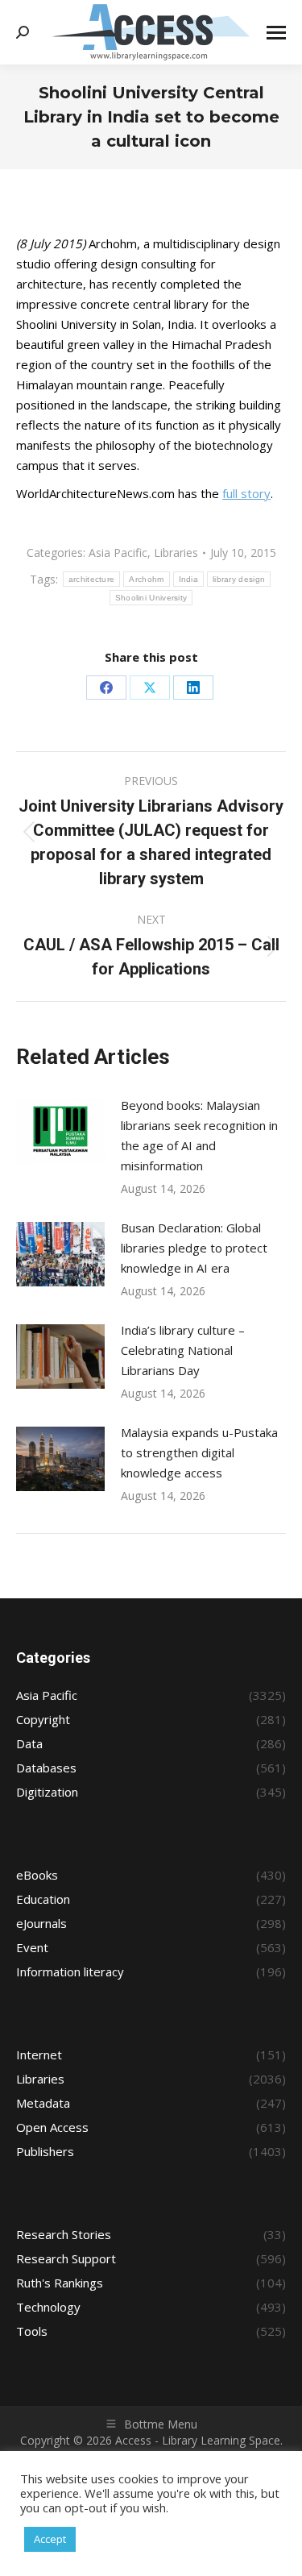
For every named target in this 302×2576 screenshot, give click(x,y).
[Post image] (60, 1132)
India (189, 579)
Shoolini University (151, 598)
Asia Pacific (118, 553)
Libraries (176, 553)
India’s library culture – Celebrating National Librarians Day (183, 1350)
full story (246, 493)
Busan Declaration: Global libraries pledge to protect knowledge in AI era (194, 1248)
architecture (92, 579)
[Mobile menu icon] (276, 33)
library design (239, 579)
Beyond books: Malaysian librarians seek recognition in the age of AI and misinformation (199, 1135)
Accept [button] (50, 2539)
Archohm (146, 579)
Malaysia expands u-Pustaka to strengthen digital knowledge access (199, 1452)
